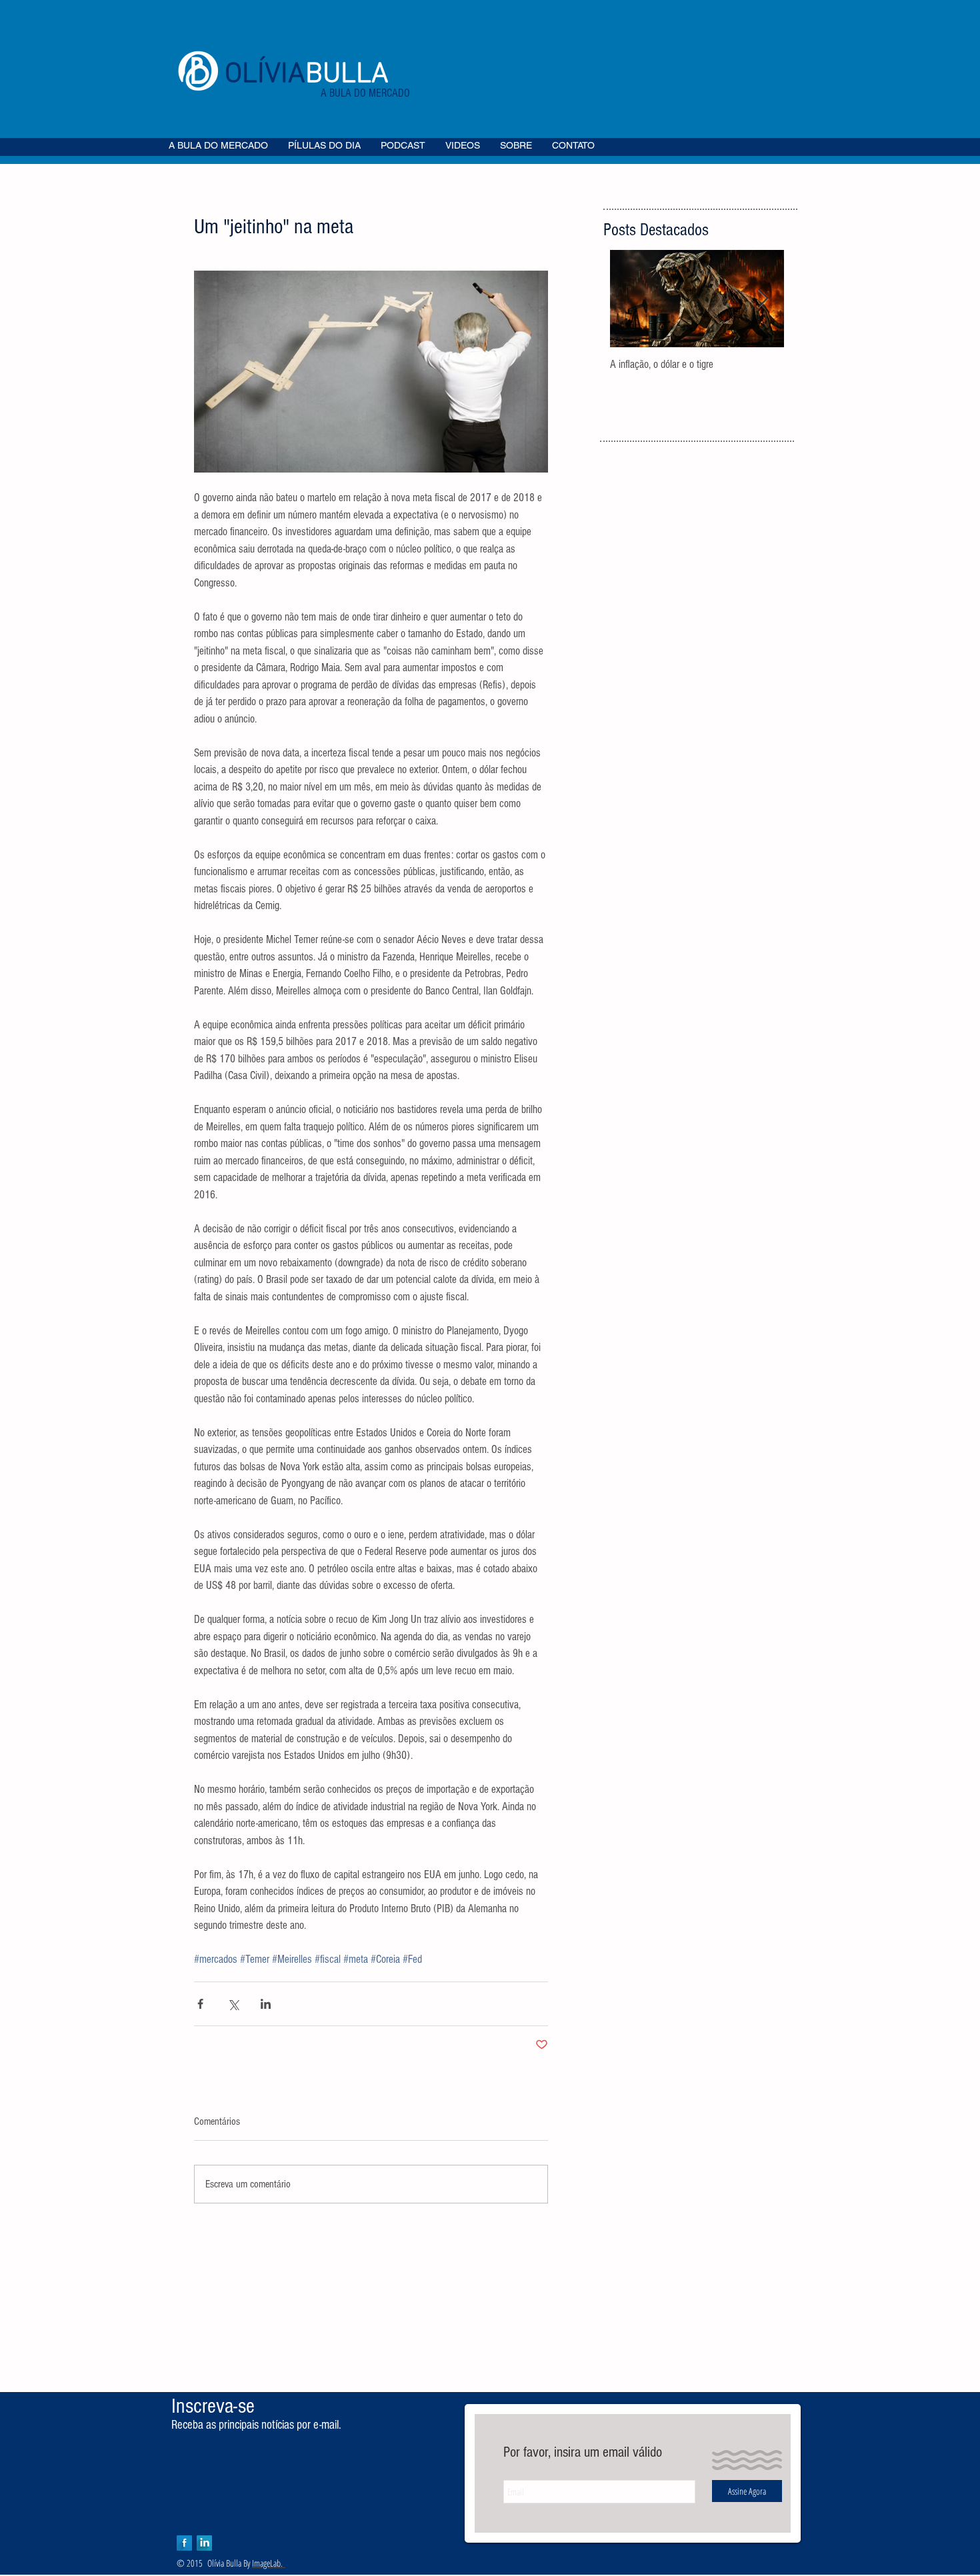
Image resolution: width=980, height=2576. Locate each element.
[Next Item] (763, 299)
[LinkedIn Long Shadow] (204, 2543)
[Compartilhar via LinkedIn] (266, 2004)
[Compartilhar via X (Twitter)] (233, 2004)
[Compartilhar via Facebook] (200, 2004)
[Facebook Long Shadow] (184, 2543)
